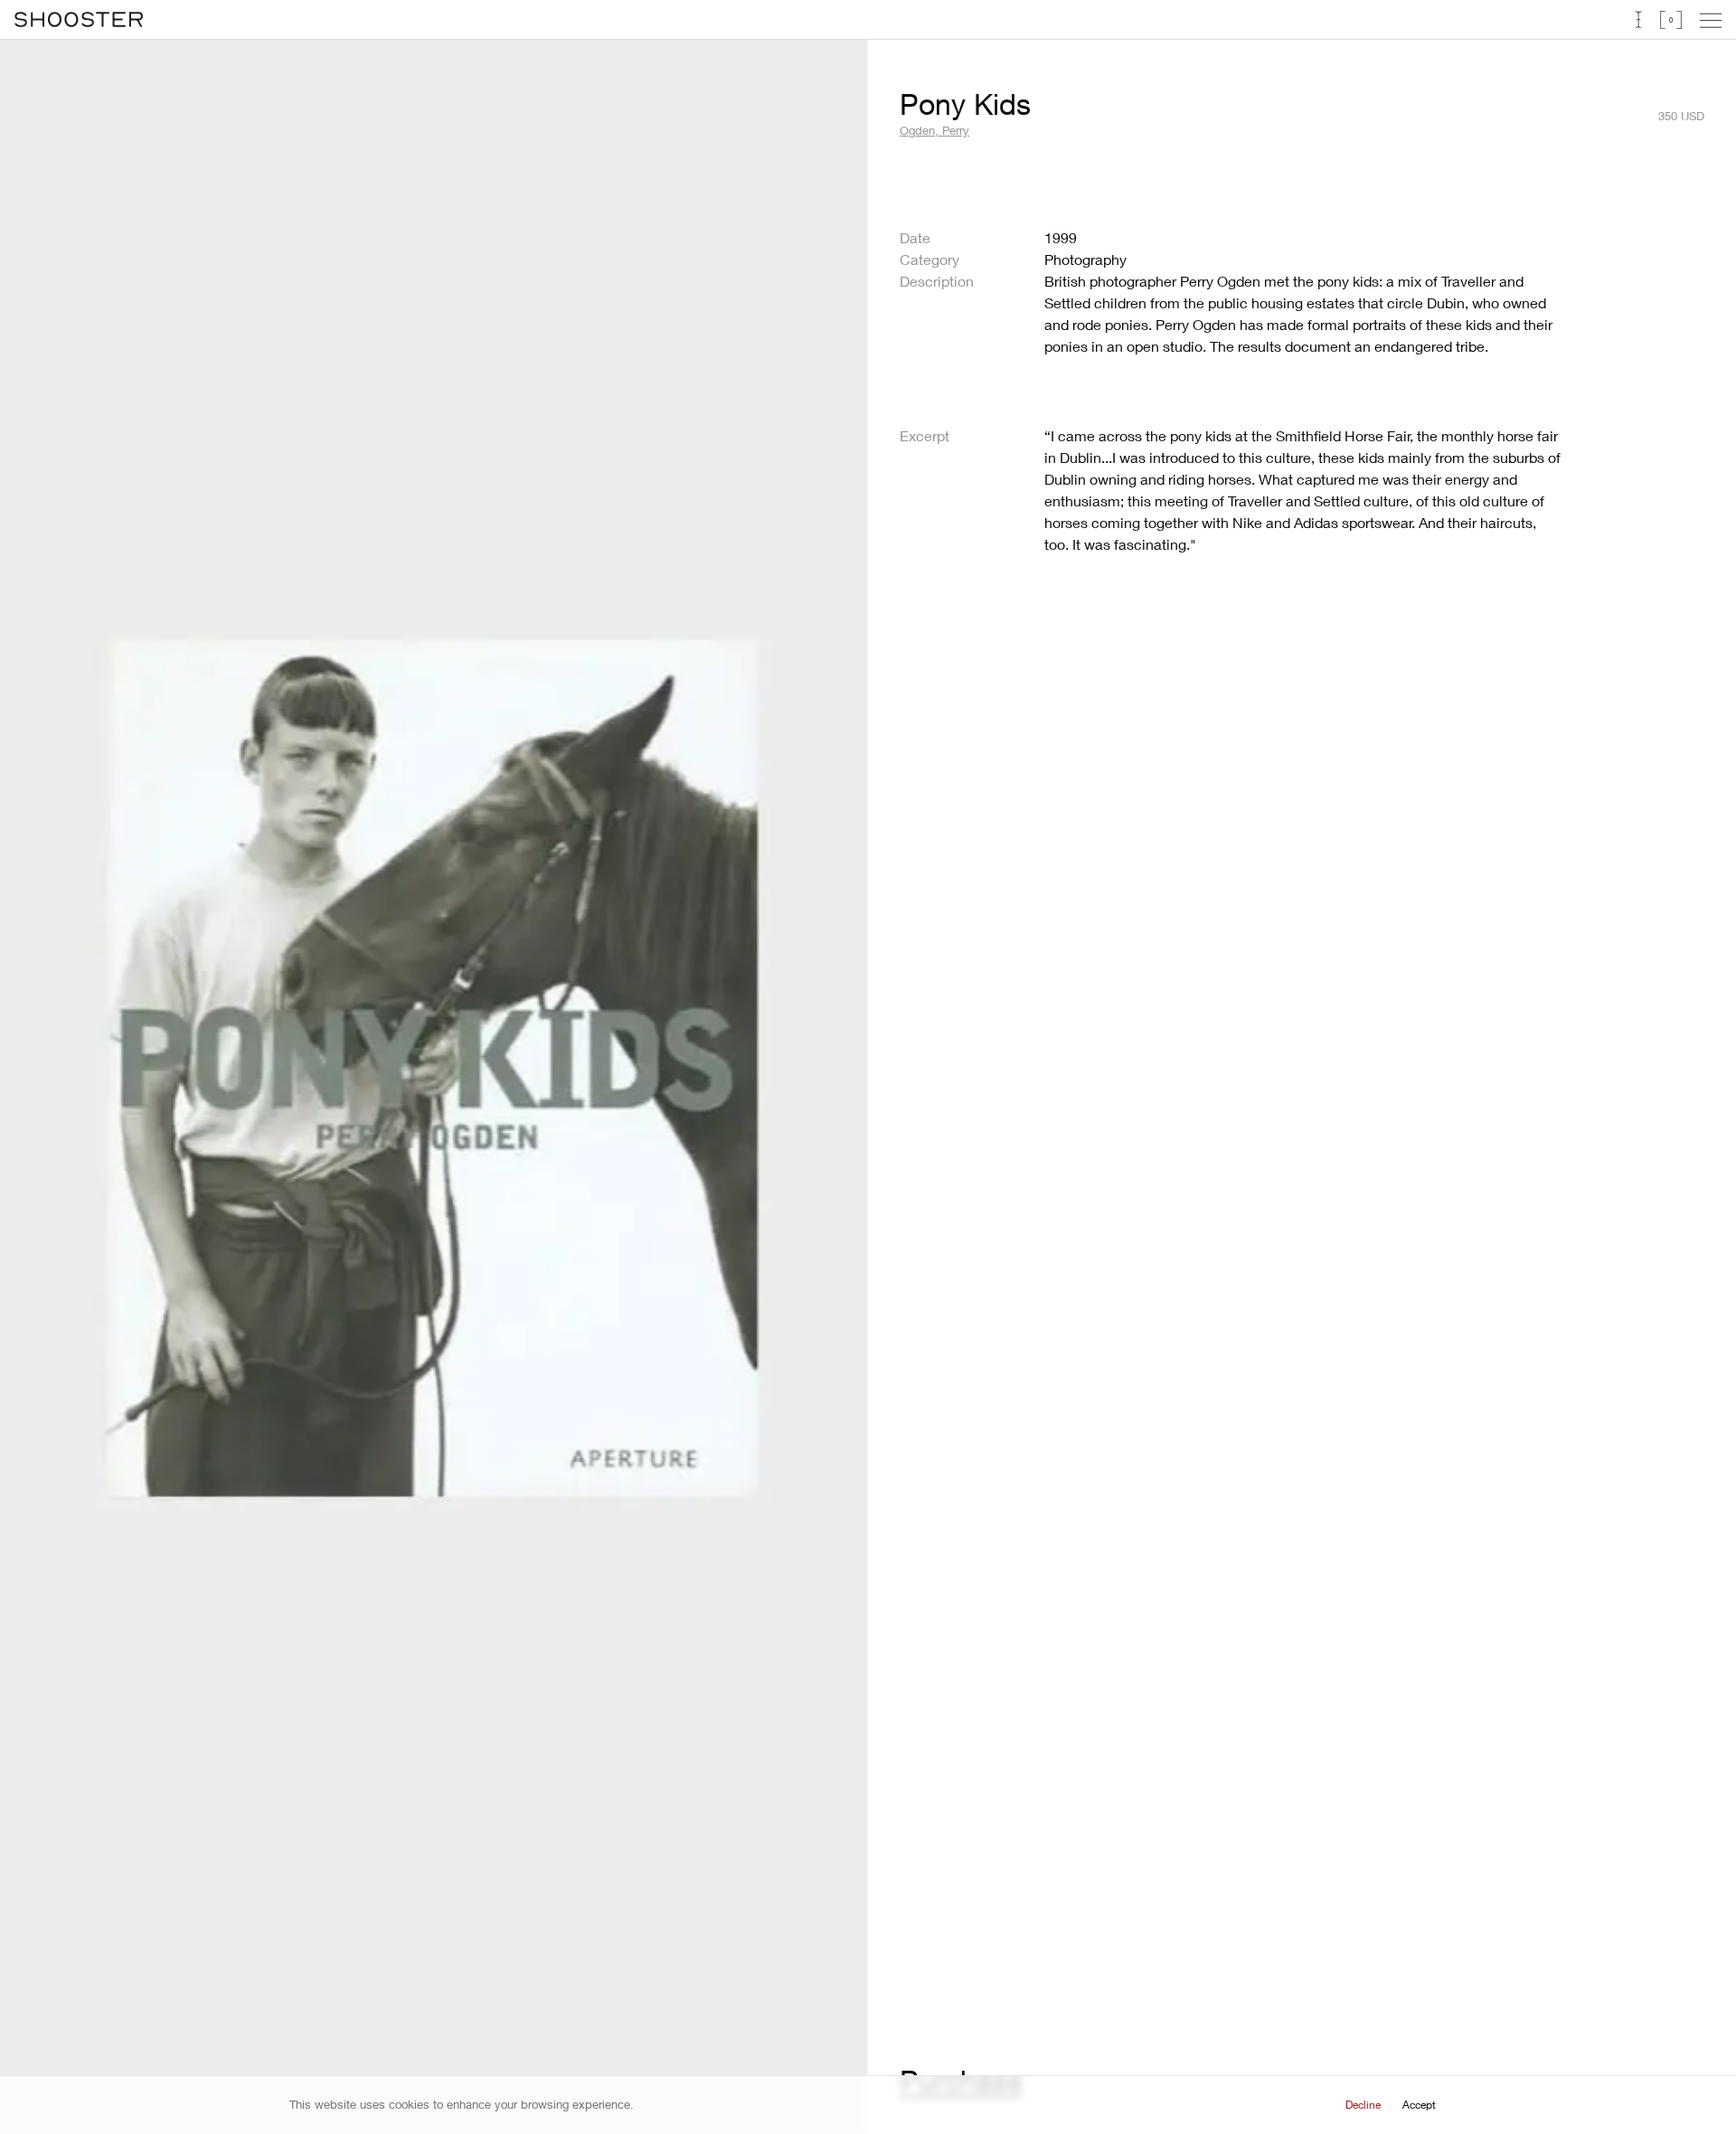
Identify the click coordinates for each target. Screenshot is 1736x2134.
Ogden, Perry (934, 130)
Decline (1363, 2105)
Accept (1419, 2105)
